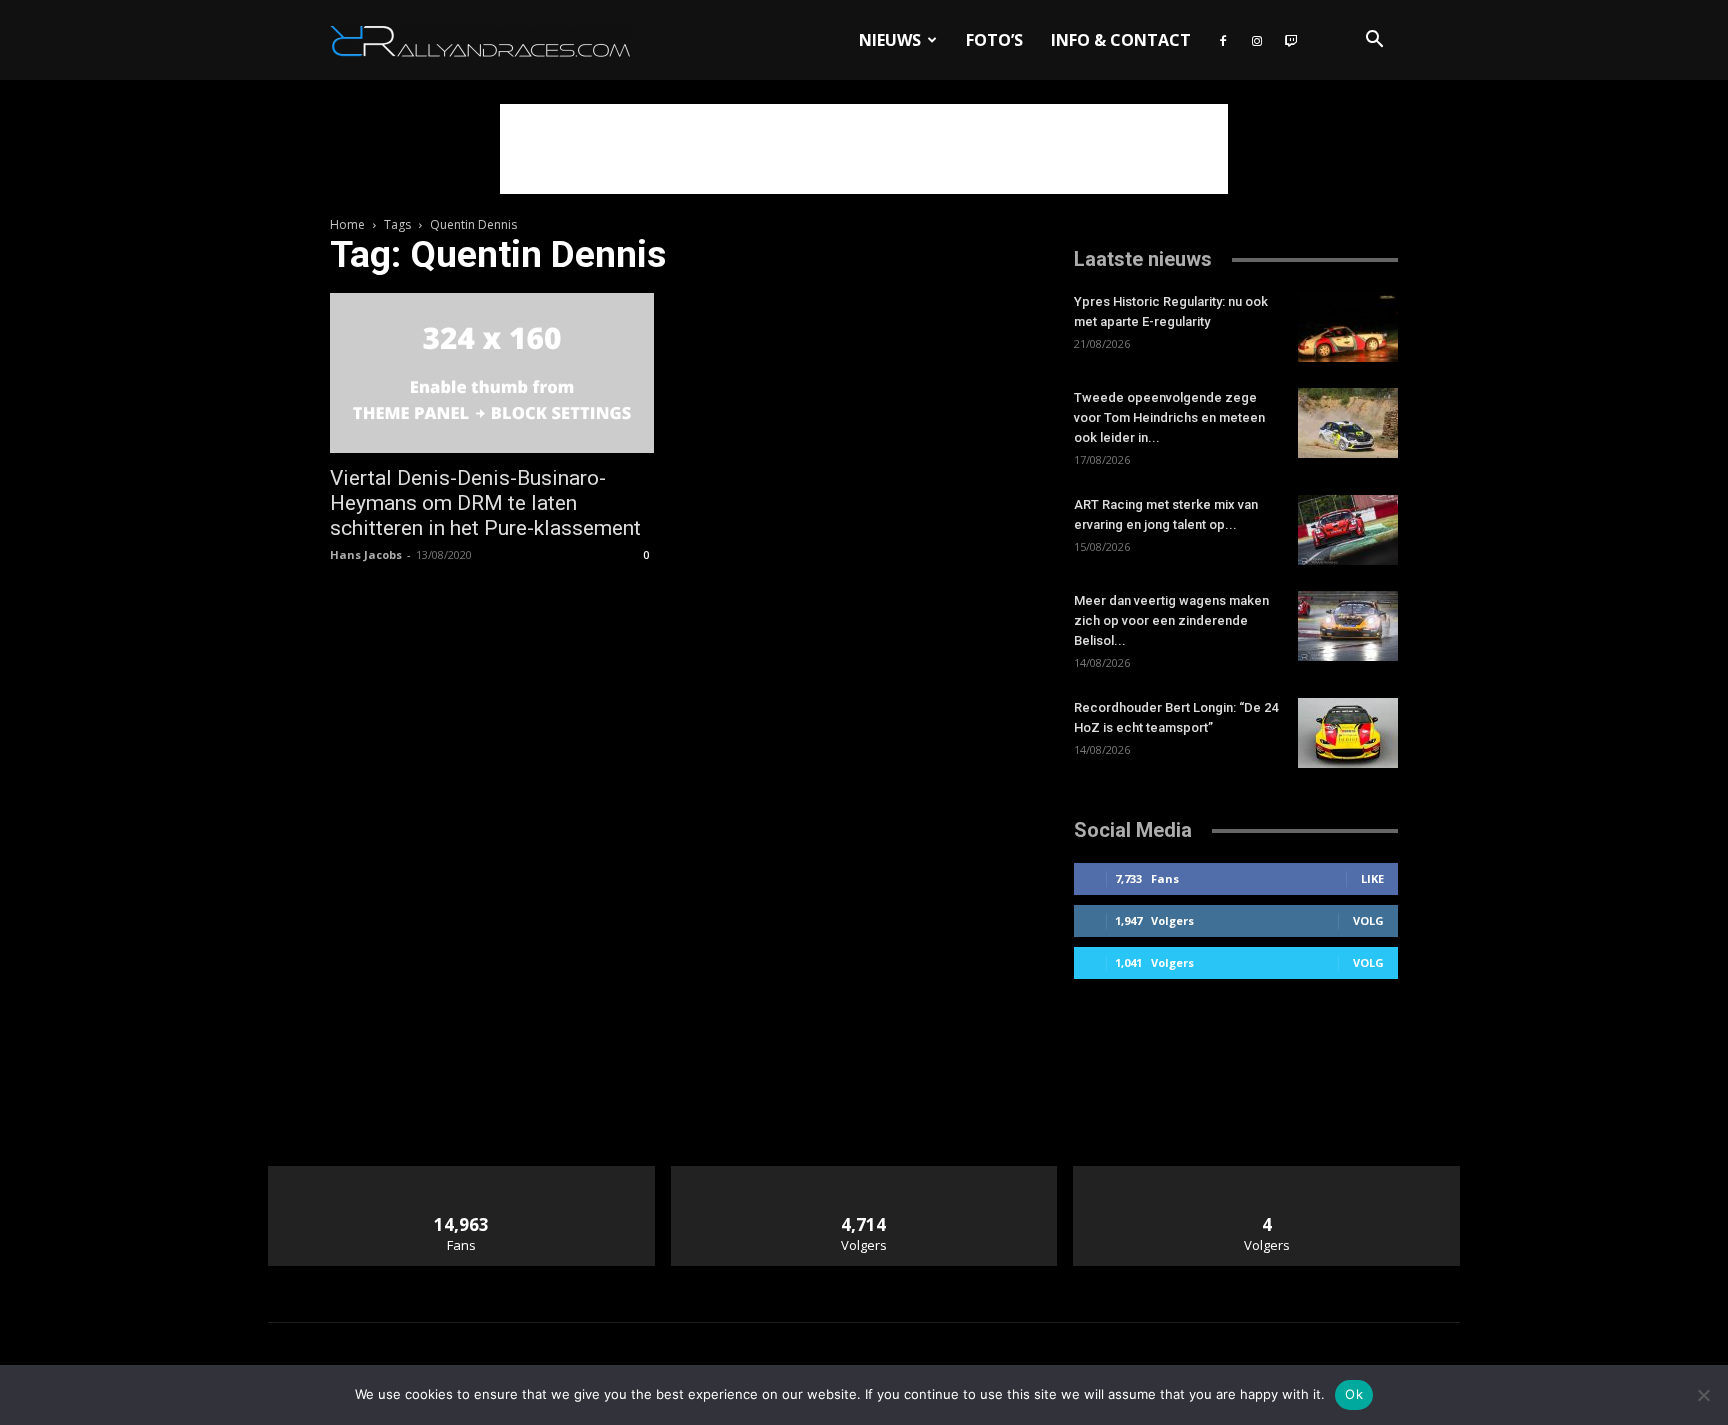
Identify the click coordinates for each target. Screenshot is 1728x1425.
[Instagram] (1257, 40)
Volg (1368, 920)
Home (347, 224)
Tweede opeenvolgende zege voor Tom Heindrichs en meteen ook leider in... (1169, 417)
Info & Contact (1121, 40)
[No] (1703, 1395)
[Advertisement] (864, 149)
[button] (1374, 41)
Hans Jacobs (366, 554)
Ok (1354, 1394)
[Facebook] (1223, 40)
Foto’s (994, 40)
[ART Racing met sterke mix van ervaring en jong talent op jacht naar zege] (1348, 530)
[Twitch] (1291, 40)
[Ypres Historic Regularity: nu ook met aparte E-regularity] (1348, 327)
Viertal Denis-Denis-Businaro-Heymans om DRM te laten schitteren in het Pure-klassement (485, 503)
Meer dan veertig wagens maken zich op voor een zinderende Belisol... (1171, 620)
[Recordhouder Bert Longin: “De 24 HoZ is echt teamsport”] (1348, 733)
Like (1372, 878)
